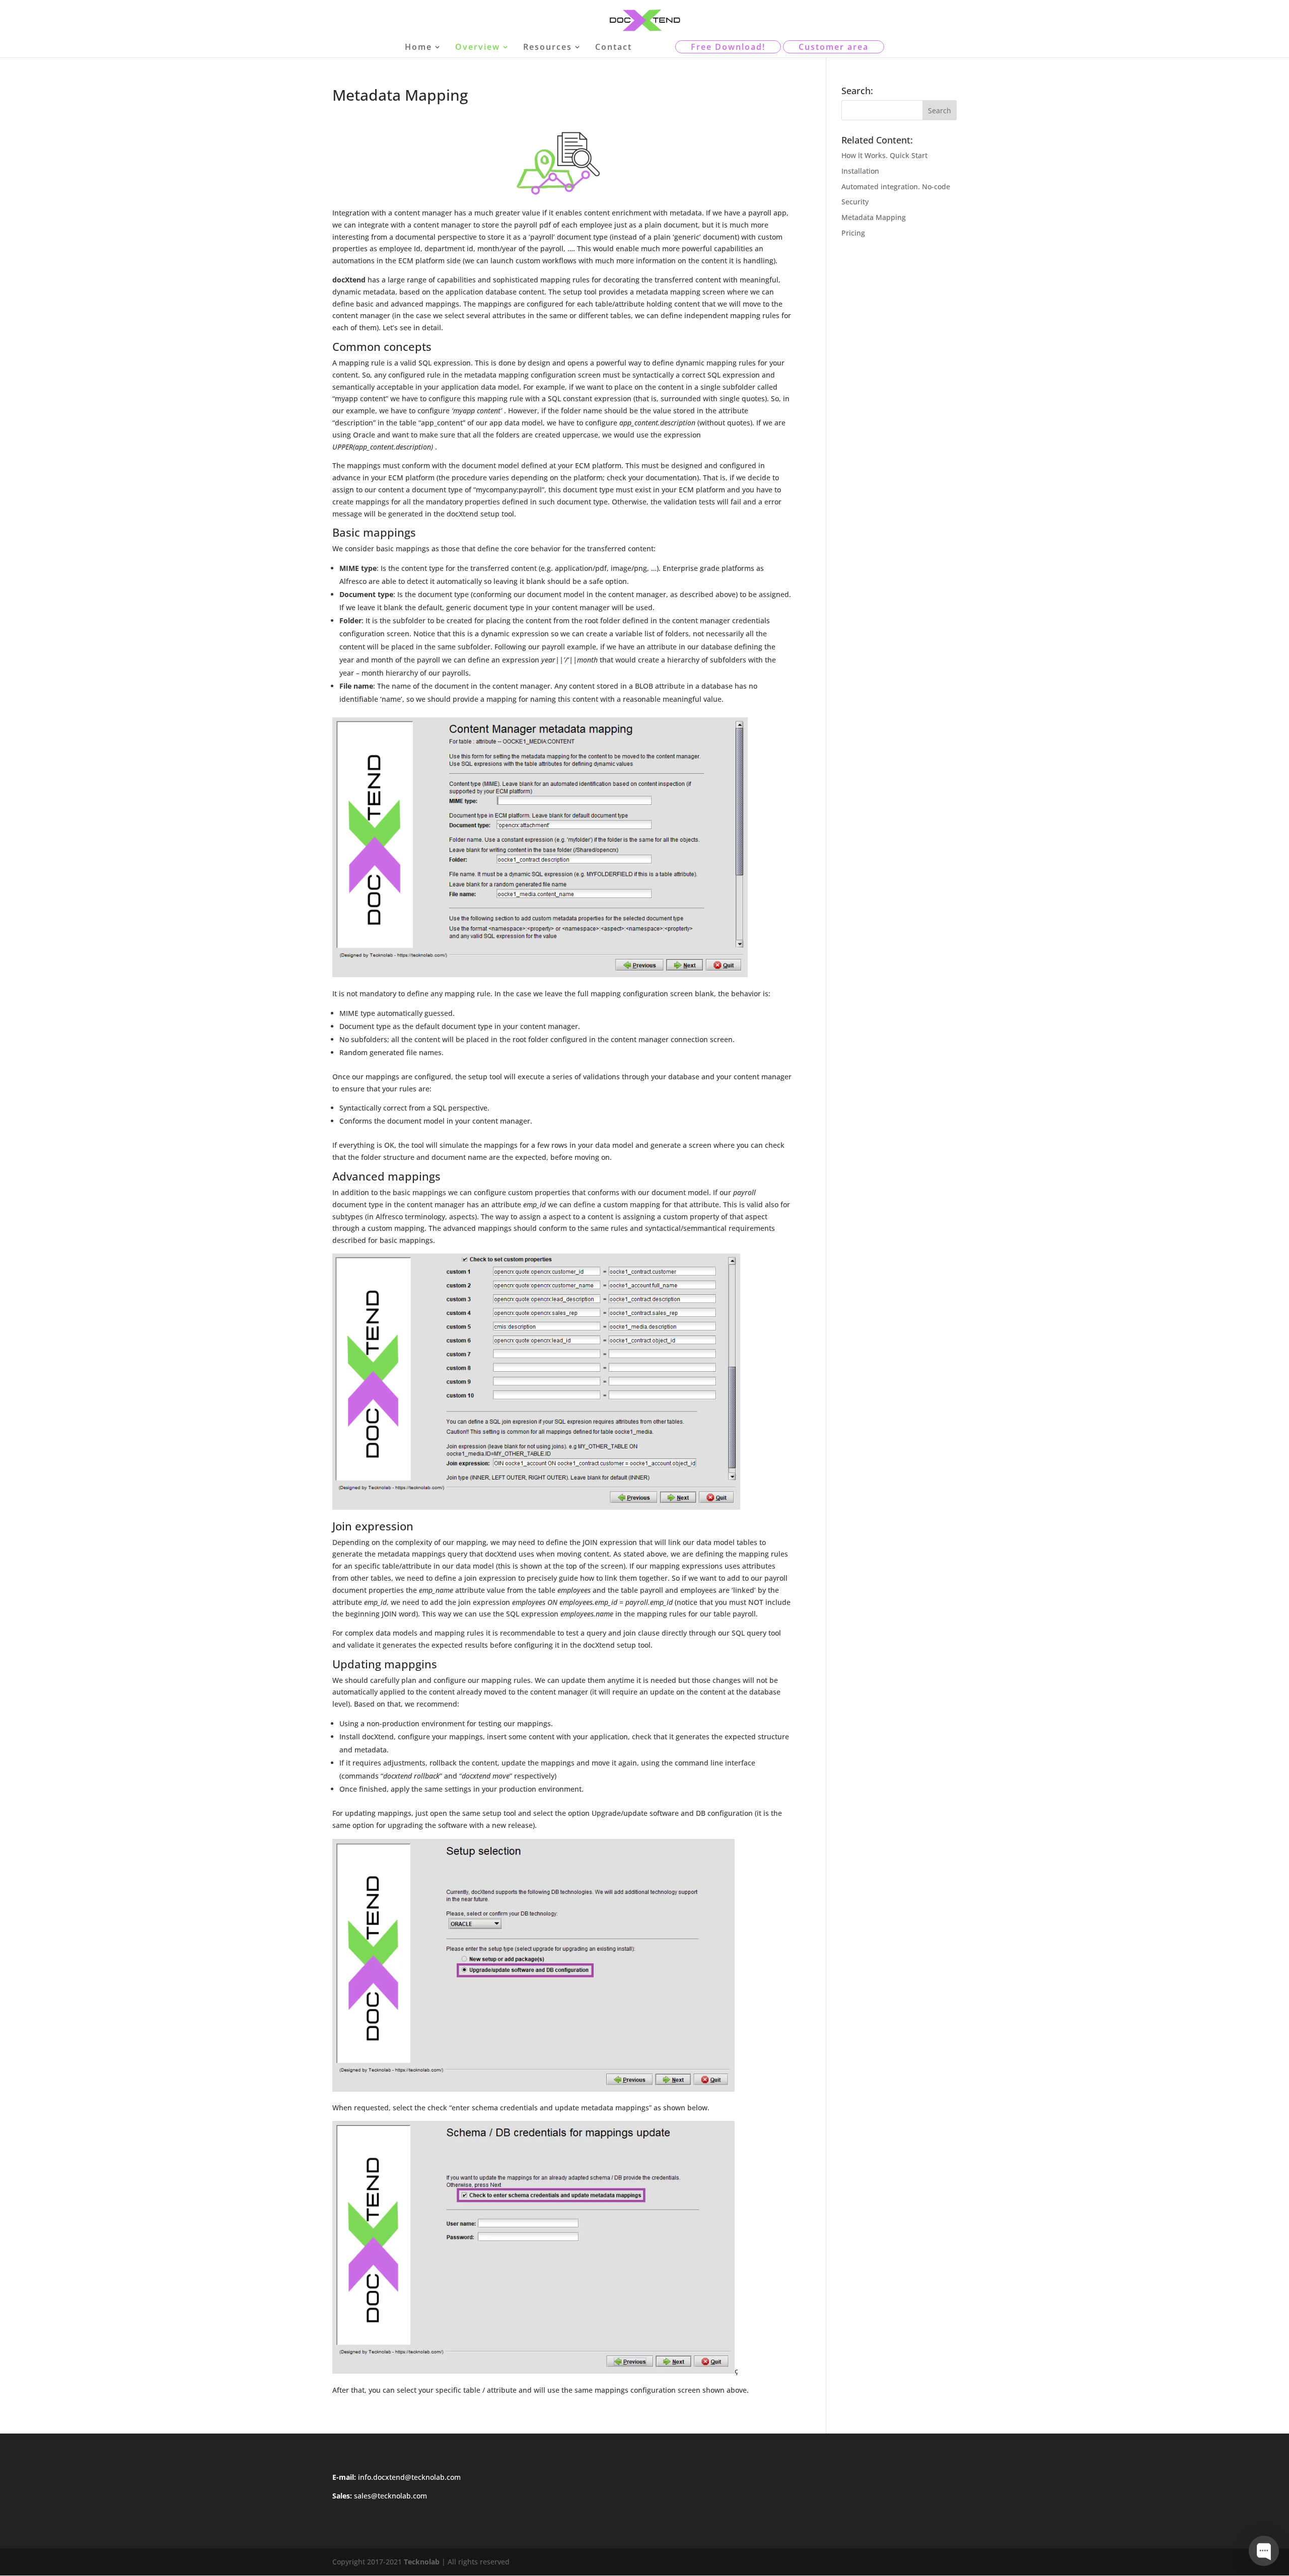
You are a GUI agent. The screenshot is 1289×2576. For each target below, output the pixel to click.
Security (855, 202)
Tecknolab (422, 2562)
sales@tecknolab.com (390, 2496)
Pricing (853, 233)
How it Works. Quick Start (884, 155)
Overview (478, 48)
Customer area (834, 47)
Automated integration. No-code (896, 187)
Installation (860, 171)
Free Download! (728, 47)
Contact (614, 48)
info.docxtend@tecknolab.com (409, 2477)
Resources (548, 48)
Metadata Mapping (874, 217)
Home (418, 48)
